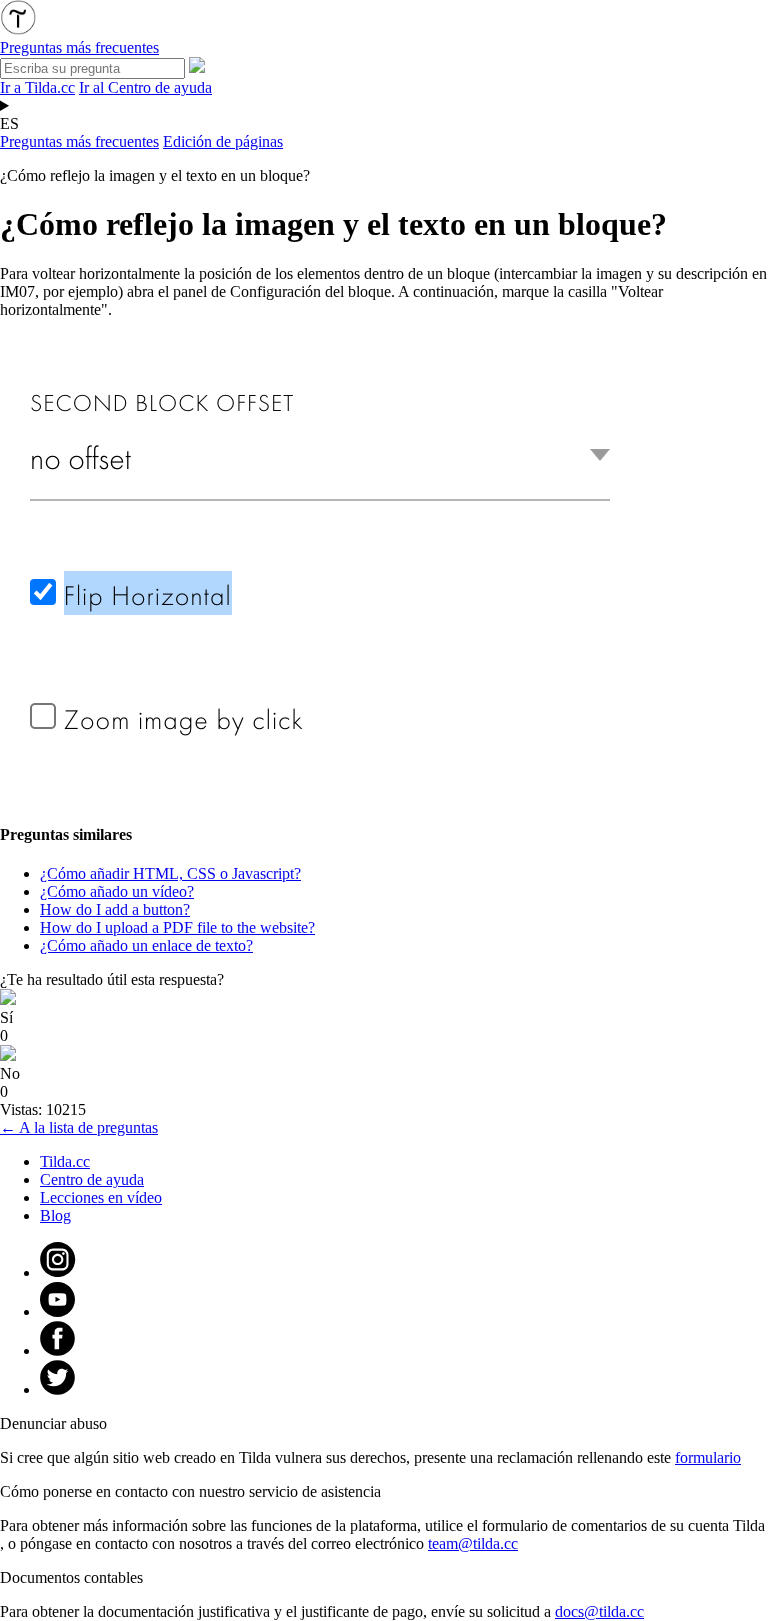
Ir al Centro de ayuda (145, 87)
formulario (708, 1457)
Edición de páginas (223, 141)
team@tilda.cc (473, 1543)
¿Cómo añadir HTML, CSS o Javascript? (170, 873)
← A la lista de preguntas (79, 1127)
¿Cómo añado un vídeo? (117, 891)
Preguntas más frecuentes (79, 141)
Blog (55, 1215)
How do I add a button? (115, 909)
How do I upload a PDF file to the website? (177, 927)
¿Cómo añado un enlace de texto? (146, 945)
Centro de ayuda (92, 1179)
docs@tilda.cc (599, 1611)
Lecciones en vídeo (101, 1197)
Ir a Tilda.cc (37, 87)
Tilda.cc (65, 1161)
